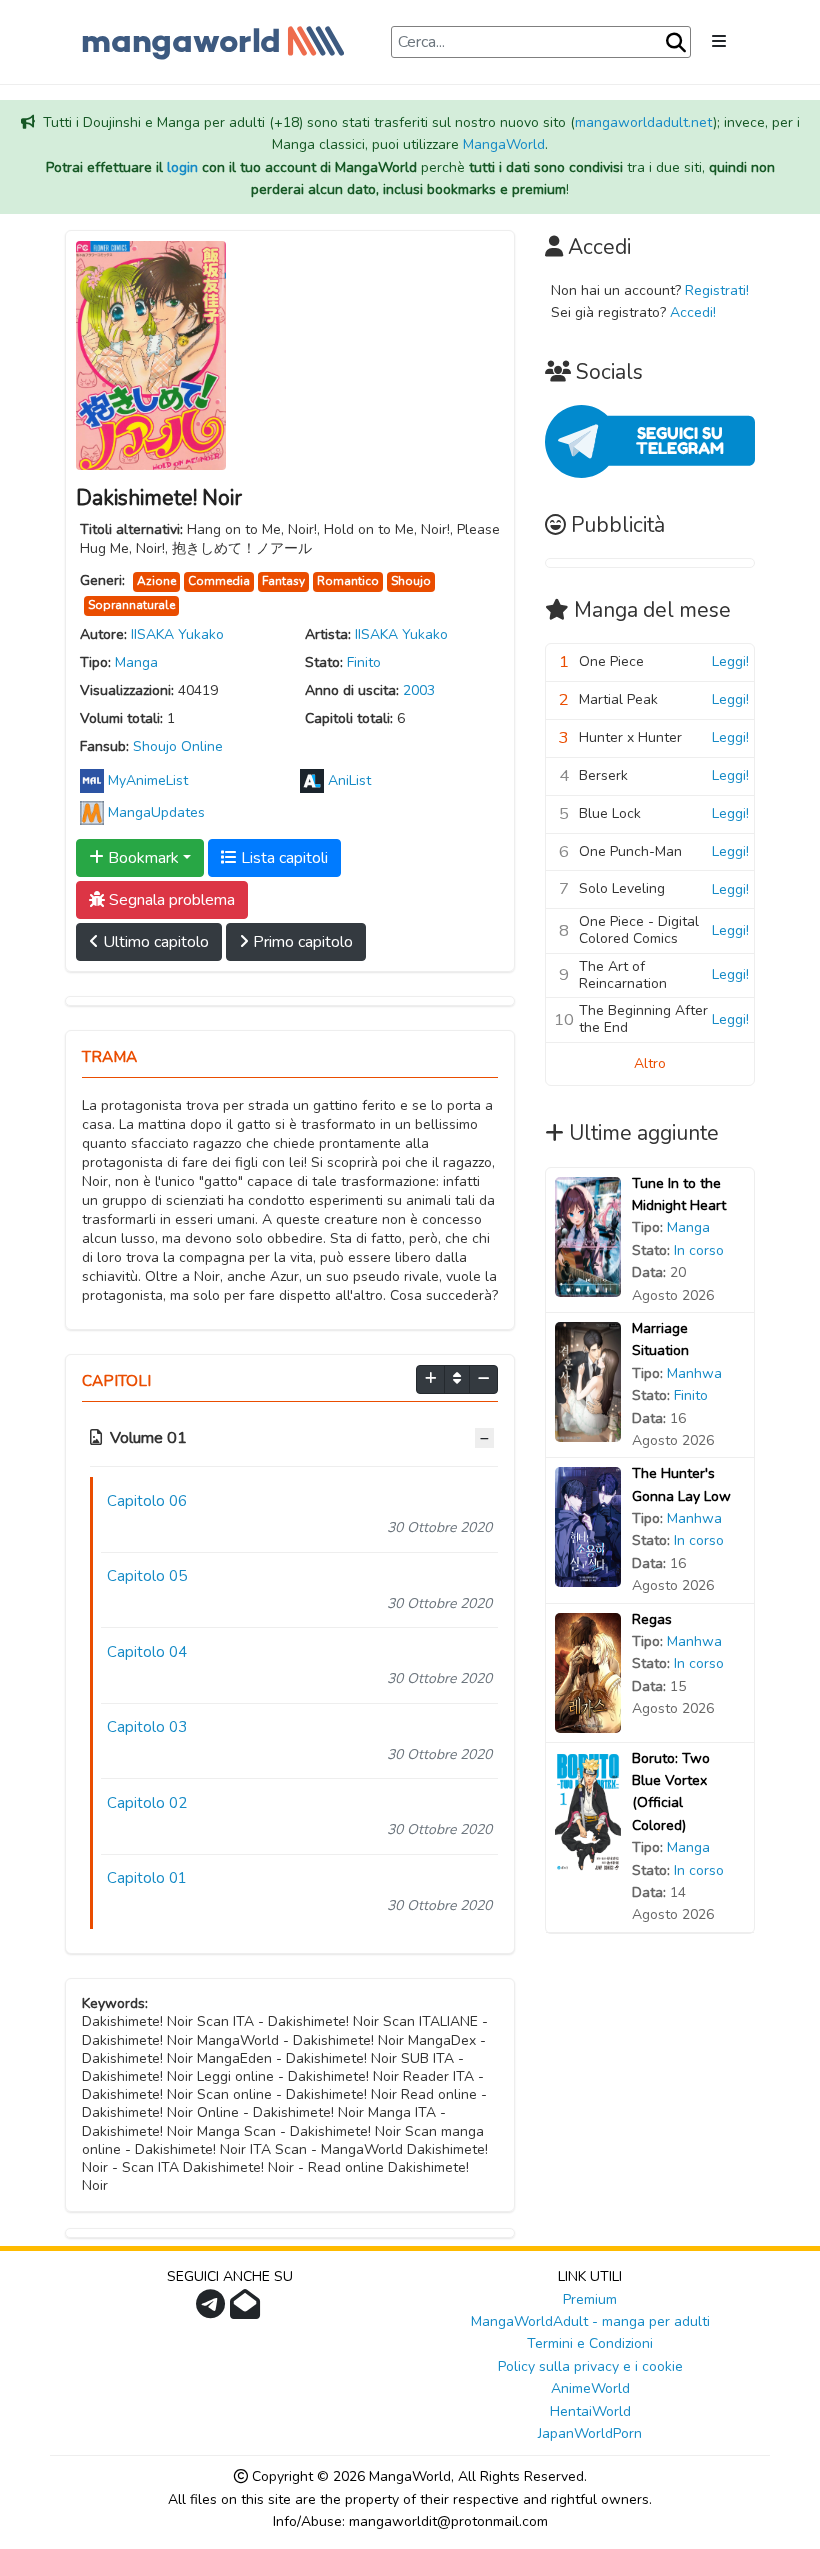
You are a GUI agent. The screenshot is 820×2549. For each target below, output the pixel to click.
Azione (156, 581)
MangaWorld (504, 144)
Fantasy (283, 581)
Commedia (219, 581)
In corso (699, 1250)
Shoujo (411, 581)
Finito (364, 662)
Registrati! (717, 290)
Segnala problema (170, 900)
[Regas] (588, 1671)
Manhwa (694, 1373)
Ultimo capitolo (154, 942)
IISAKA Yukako (177, 634)
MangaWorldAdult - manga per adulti (590, 2321)
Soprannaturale (131, 605)
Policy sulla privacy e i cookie (590, 2366)
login (182, 167)
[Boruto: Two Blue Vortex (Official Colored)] (588, 1810)
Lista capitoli (282, 858)
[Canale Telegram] (213, 2310)
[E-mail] (247, 2310)
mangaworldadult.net (644, 122)
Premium (590, 2299)
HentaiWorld (590, 2411)
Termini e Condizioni (590, 2343)
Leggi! (730, 661)
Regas (652, 1619)
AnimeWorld (590, 2388)
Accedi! (693, 312)
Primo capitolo (301, 942)
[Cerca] (676, 43)
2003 (419, 690)
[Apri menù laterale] (719, 42)
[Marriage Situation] (588, 1380)
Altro (650, 1063)
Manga (136, 662)
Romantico (348, 581)
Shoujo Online (178, 746)
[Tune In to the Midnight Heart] (588, 1235)
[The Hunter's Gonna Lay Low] (588, 1526)
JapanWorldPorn (590, 2433)
